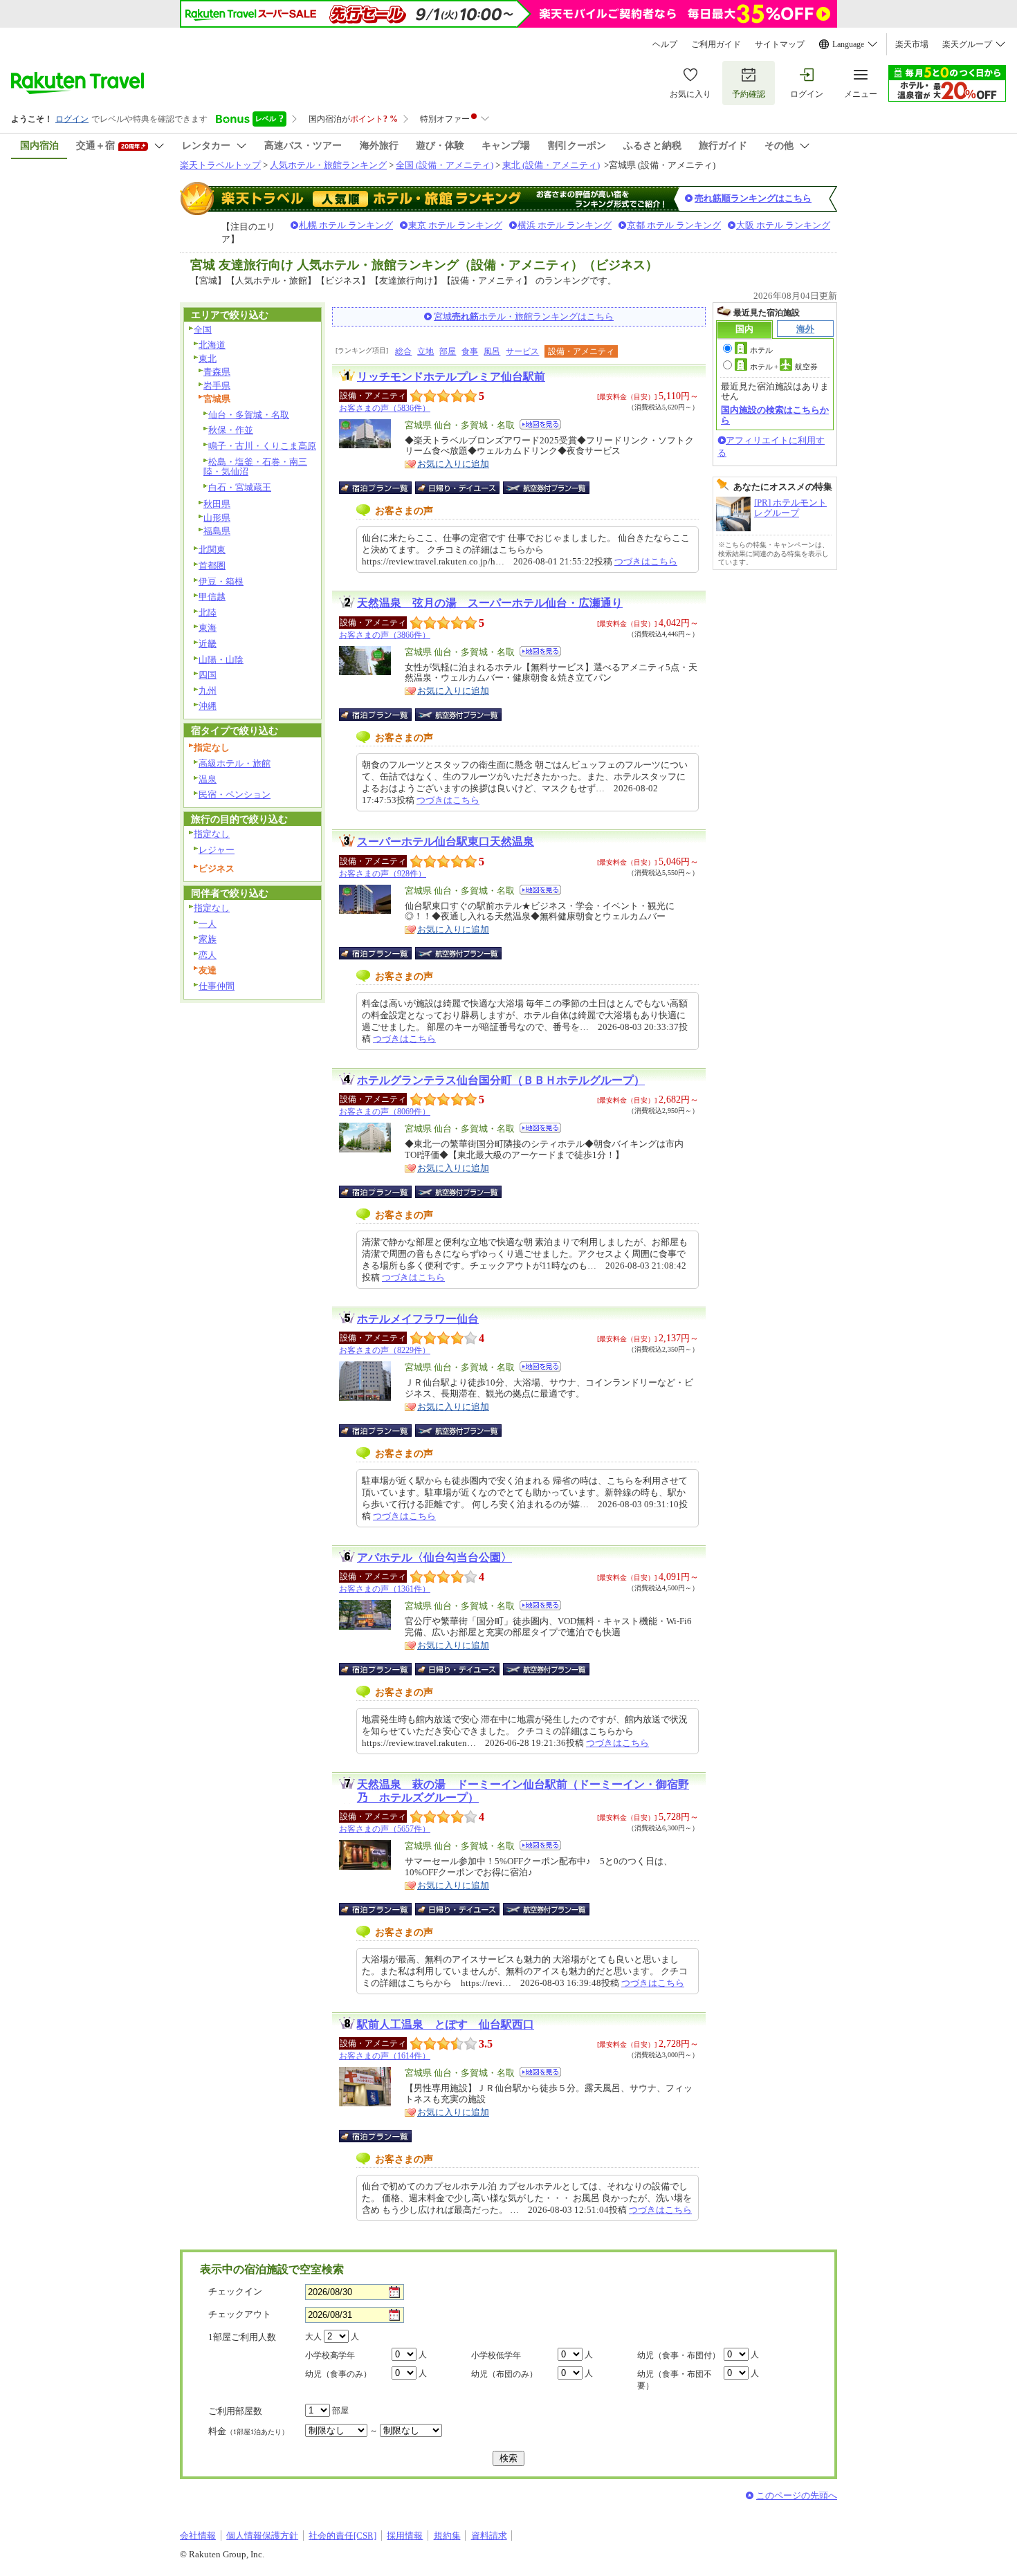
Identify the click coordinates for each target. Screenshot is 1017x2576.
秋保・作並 (231, 430)
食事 (470, 351)
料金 (248, 2431)
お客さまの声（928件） (383, 874)
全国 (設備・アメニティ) (445, 165)
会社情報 (198, 2536)
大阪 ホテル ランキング (783, 225)
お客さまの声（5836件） (385, 408)
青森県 (217, 372)
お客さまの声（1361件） (385, 1589)
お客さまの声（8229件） (385, 1350)
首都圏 (212, 565)
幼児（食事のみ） (338, 2374)
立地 (425, 351)
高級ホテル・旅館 (235, 763)
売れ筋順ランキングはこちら (753, 198)
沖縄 (208, 706)
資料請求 (489, 2536)
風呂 (492, 351)
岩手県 (217, 386)
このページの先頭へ (797, 2495)
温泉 (208, 779)
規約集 (447, 2536)
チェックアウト (240, 2314)
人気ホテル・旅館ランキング (328, 165)
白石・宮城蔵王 (240, 487)
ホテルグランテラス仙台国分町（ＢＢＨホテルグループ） (501, 1080)
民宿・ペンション (235, 794)
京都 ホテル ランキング (674, 225)
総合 (403, 351)
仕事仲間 (217, 986)
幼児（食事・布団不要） (675, 2380)
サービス (522, 351)
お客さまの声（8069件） (385, 1112)
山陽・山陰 (221, 660)
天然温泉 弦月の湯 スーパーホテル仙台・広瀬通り (490, 603)
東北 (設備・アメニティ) (551, 165)
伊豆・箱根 (221, 581)
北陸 (208, 613)
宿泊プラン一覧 (382, 488)
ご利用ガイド (716, 44)
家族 (208, 939)
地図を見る (540, 424)
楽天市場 (912, 44)
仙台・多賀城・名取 (249, 415)
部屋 (448, 351)
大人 (313, 2337)
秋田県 (217, 504)
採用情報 (405, 2536)
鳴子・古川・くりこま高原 (262, 446)
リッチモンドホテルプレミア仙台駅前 (451, 377)
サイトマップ (780, 44)
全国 (203, 330)
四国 (208, 675)
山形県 (217, 518)
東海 (208, 628)
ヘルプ (665, 44)
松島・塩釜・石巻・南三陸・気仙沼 (255, 467)
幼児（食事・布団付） (679, 2355)
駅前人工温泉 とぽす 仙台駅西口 (446, 2024)
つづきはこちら (646, 561)
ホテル (761, 350)
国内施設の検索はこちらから (775, 415)
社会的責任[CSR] (342, 2536)
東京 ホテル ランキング (455, 225)
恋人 (208, 955)
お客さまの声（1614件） (385, 2056)
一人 (208, 924)
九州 (208, 691)
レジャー (217, 850)
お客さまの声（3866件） (385, 635)
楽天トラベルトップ (220, 165)
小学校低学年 (496, 2355)
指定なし (212, 834)
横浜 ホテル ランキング (565, 225)
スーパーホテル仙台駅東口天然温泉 (446, 841)
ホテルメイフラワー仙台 (418, 1319)
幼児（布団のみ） (504, 2374)
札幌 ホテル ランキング (346, 225)
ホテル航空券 (784, 367)
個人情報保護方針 (262, 2536)
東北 (208, 359)
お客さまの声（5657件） (385, 1829)
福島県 (217, 531)
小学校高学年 (330, 2355)
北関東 (212, 550)
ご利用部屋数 (235, 2411)
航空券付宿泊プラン (546, 488)
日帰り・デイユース (458, 488)
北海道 (212, 345)
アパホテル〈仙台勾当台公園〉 (434, 1557)
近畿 (208, 644)
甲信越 (212, 597)
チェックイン (235, 2291)
